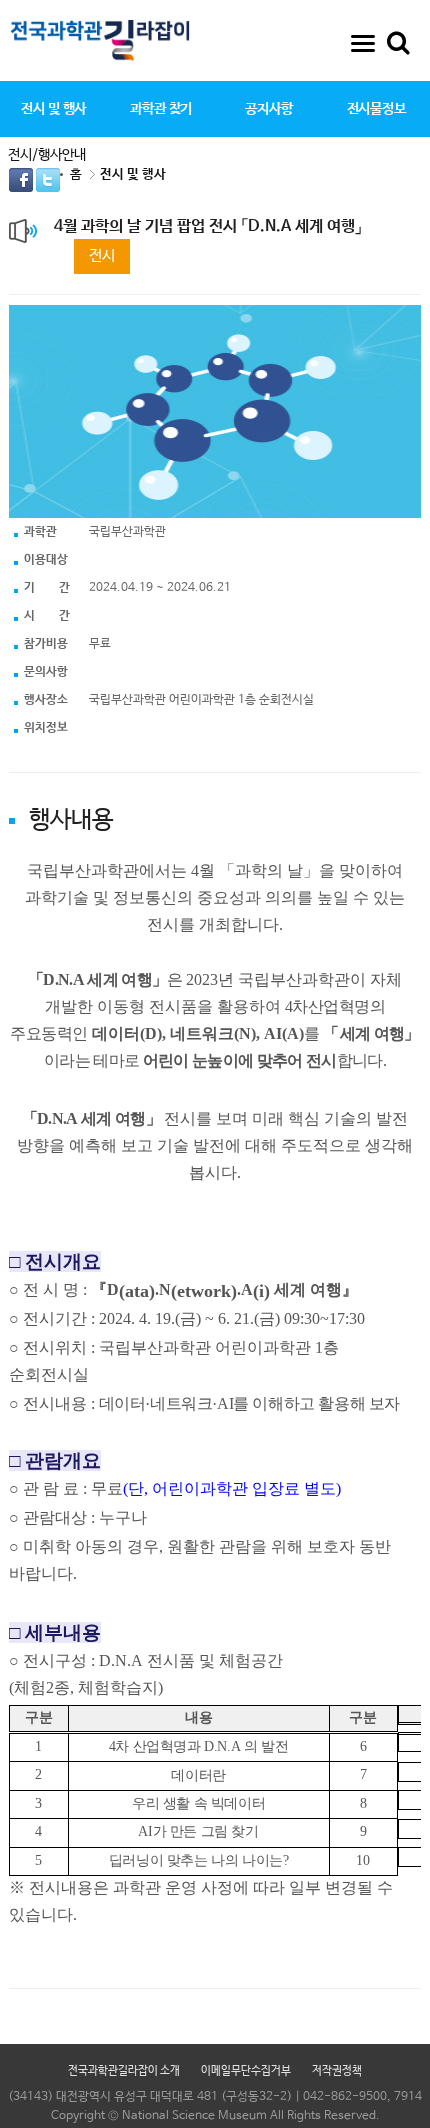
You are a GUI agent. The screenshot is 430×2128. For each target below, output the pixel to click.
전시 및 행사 (53, 109)
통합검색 (398, 43)
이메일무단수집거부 (246, 2071)
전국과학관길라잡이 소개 (124, 2071)
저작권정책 (337, 2071)
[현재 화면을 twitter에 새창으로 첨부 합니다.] (48, 179)
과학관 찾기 (161, 109)
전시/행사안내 (47, 155)
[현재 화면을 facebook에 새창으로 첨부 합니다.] (22, 179)
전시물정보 (376, 109)
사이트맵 (363, 43)
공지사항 (269, 109)
